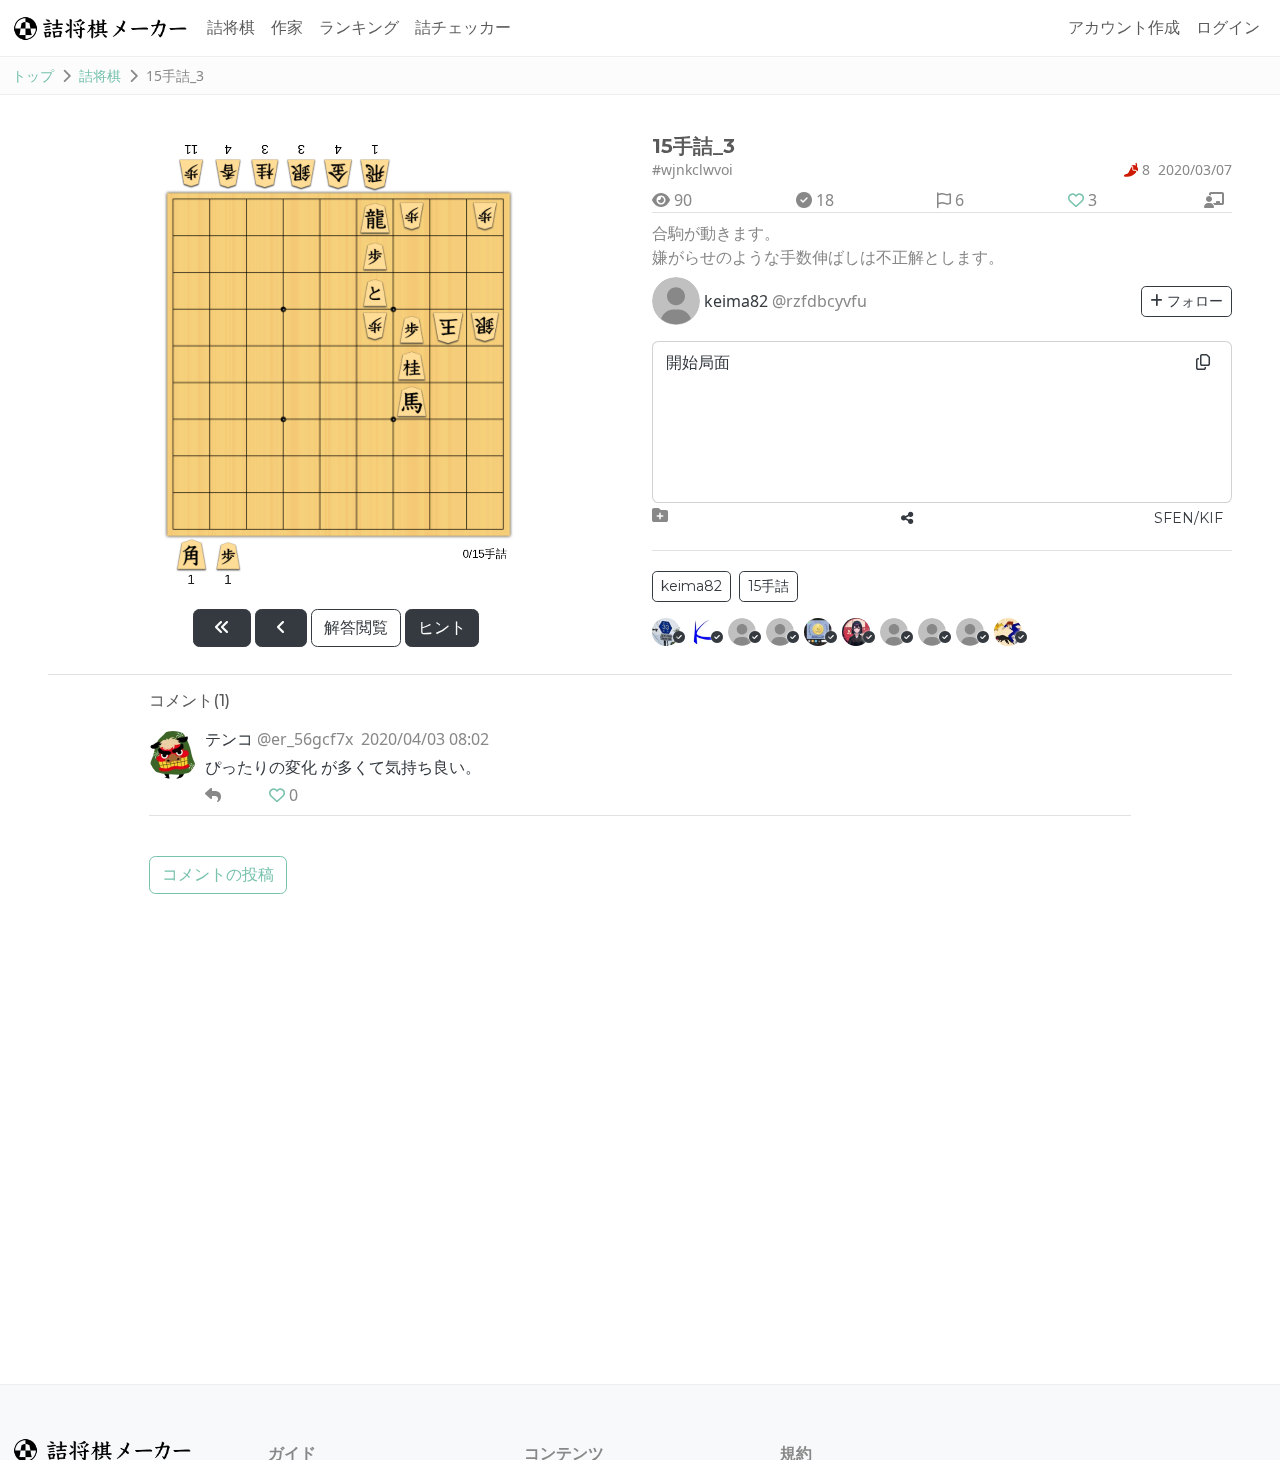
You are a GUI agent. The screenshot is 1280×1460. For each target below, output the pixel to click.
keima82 (691, 586)
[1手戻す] (281, 628)
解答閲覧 (356, 627)
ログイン (1228, 27)
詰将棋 (231, 27)
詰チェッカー (463, 27)
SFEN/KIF (1188, 518)
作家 (287, 27)
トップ (33, 75)
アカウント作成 (1124, 27)
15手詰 (768, 586)
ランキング (359, 27)
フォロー (1193, 301)
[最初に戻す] (222, 628)
